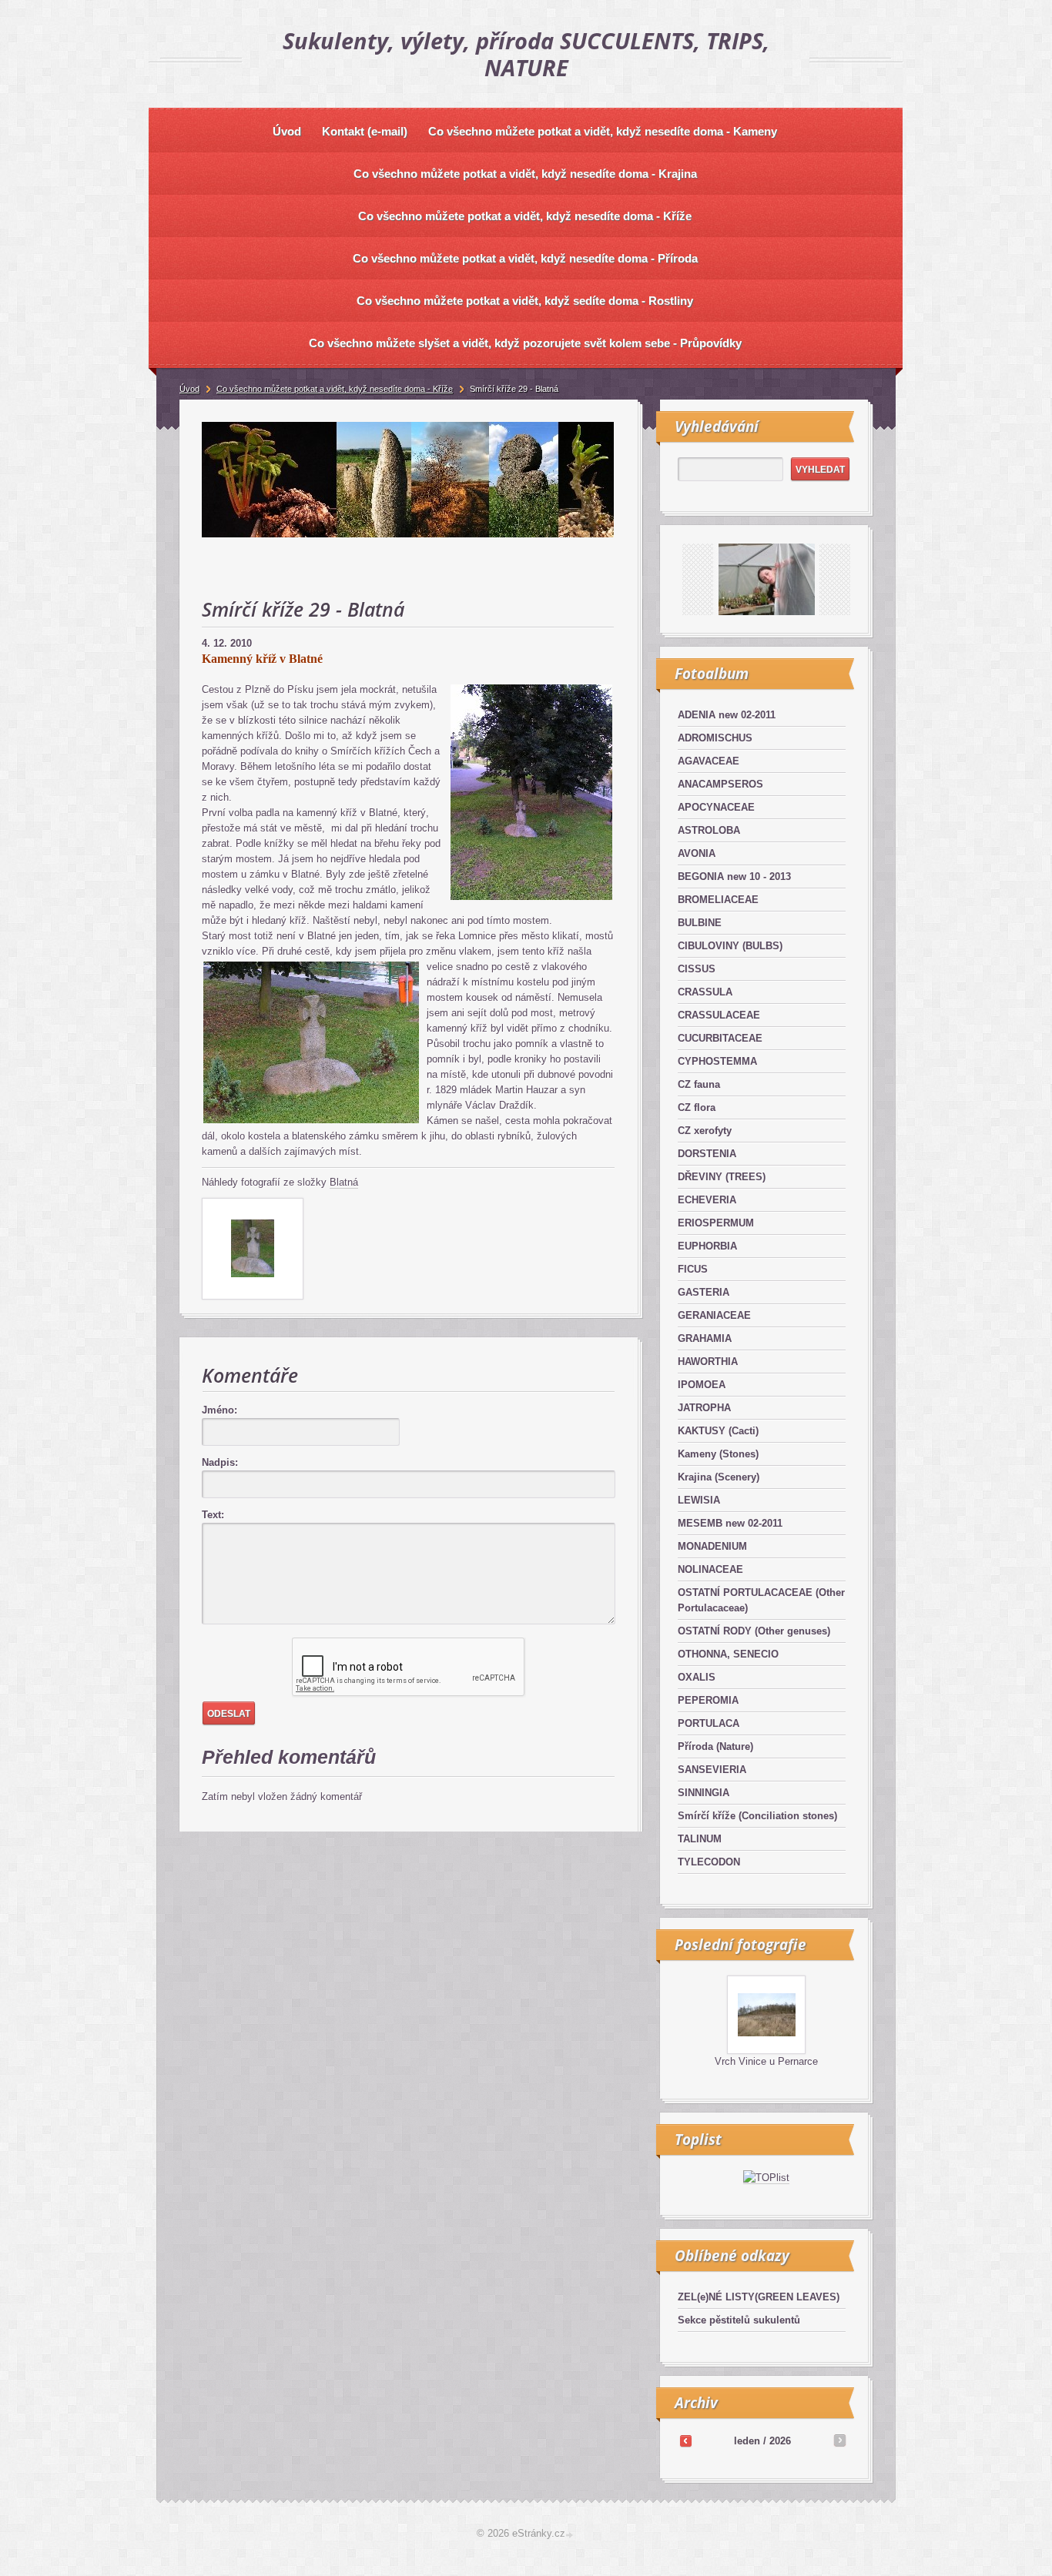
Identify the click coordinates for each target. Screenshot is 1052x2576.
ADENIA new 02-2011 (727, 715)
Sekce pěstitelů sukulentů (739, 2320)
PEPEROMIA (708, 1700)
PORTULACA (709, 1723)
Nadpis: (220, 1462)
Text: (213, 1515)
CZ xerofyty (705, 1131)
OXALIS (697, 1677)
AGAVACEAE (709, 761)
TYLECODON (709, 1862)
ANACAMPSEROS (720, 784)
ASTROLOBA (709, 830)
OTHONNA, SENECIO (728, 1654)
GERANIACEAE (714, 1315)
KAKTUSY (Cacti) (718, 1431)
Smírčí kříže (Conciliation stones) (757, 1816)
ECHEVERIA (707, 1200)
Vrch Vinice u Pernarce (766, 2061)
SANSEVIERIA (712, 1770)
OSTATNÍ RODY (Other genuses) (754, 1631)
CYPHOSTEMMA (717, 1061)
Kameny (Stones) (718, 1454)
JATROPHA (704, 1408)
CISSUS (697, 969)
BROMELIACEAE (718, 900)
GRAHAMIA (705, 1338)
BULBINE (700, 923)
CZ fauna (699, 1084)
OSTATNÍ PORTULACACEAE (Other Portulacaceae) (761, 1600)
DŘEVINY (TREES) (722, 1177)
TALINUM (700, 1839)
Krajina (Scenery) (719, 1477)
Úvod (189, 389)
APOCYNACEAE (716, 807)
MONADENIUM (712, 1546)
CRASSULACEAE (719, 1015)
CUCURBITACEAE (720, 1038)
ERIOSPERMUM (716, 1223)
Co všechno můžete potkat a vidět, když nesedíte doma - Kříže (335, 389)
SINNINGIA (704, 1793)
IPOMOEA (702, 1385)
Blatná (344, 1182)
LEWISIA (699, 1500)
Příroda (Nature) (715, 1746)
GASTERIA (704, 1292)
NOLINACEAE (710, 1569)
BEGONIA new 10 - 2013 (734, 877)
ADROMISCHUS (715, 738)
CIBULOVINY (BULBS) (730, 946)
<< (685, 2441)
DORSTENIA (707, 1154)
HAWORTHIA (708, 1362)
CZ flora (697, 1107)
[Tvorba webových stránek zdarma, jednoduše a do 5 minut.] (571, 2535)
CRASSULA (705, 992)
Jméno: (219, 1410)
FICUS (693, 1269)
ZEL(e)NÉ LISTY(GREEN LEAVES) (759, 2297)
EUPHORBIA (707, 1246)
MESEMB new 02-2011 (730, 1523)
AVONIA (697, 853)
